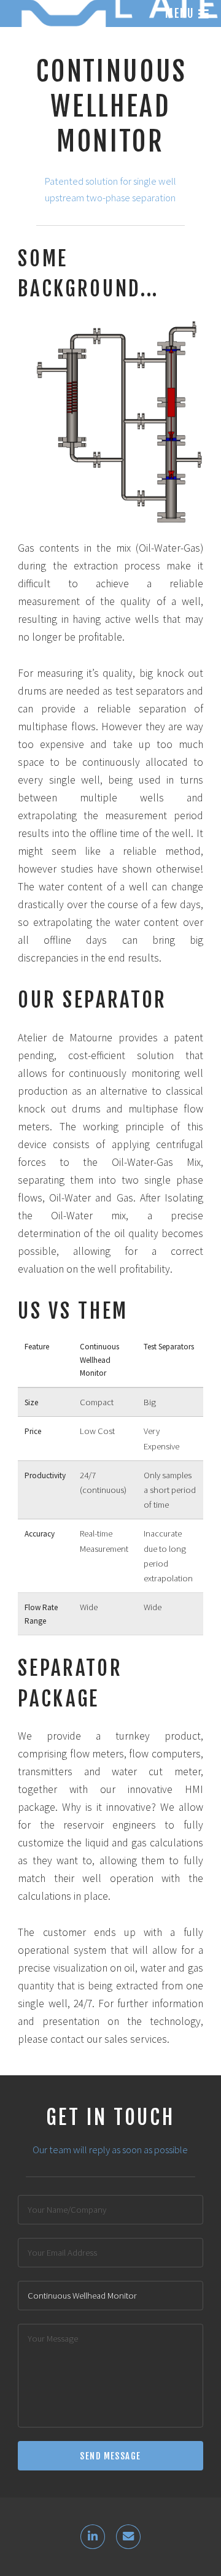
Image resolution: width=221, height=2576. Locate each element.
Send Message (110, 2456)
